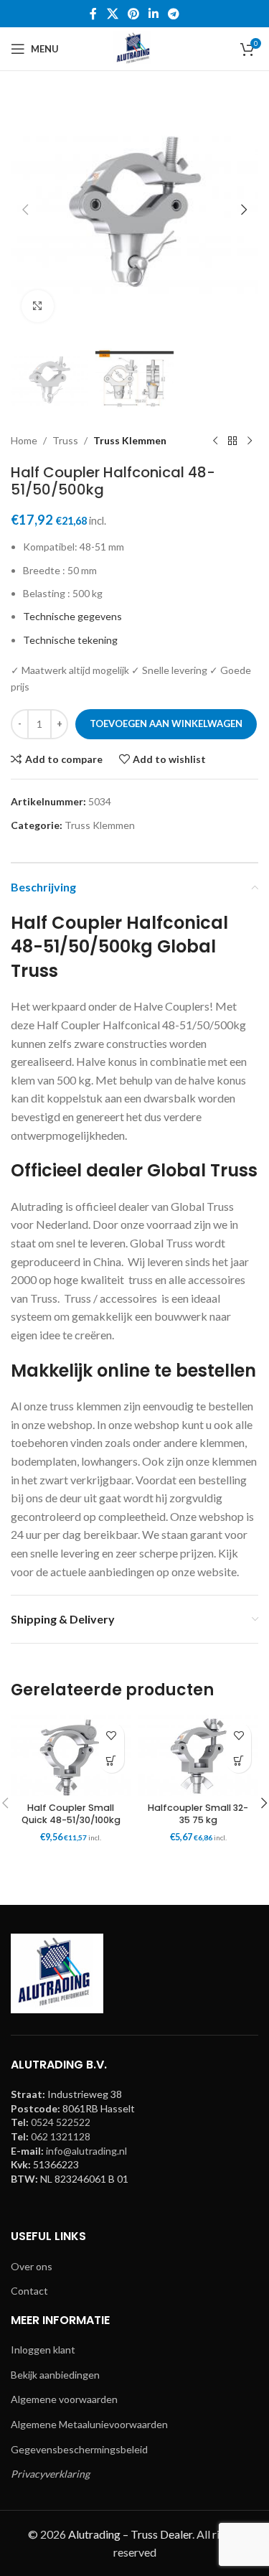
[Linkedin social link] (154, 14)
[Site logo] (134, 48)
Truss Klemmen (130, 440)
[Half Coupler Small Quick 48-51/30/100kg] (71, 1756)
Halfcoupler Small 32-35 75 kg (198, 1814)
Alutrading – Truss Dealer (130, 2534)
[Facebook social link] (93, 14)
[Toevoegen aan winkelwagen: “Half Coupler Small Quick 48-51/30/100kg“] (112, 1760)
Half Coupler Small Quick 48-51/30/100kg (71, 1814)
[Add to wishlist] (112, 1735)
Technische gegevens (72, 616)
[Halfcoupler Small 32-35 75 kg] (199, 1756)
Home (24, 440)
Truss (65, 440)
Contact (29, 2291)
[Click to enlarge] (38, 306)
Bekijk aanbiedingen (55, 2375)
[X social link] (112, 14)
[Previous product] (215, 441)
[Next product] (250, 441)
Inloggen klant (43, 2350)
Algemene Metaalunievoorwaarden (89, 2424)
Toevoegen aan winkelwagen (166, 723)
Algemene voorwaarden (64, 2399)
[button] (25, 210)
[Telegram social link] (174, 14)
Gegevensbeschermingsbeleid (79, 2449)
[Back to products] (232, 441)
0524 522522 (61, 2122)
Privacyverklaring (50, 2474)
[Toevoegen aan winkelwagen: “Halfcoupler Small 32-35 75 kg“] (239, 1760)
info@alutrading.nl (86, 2151)
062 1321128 (61, 2136)
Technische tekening (70, 640)
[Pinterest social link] (133, 14)
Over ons (32, 2266)
